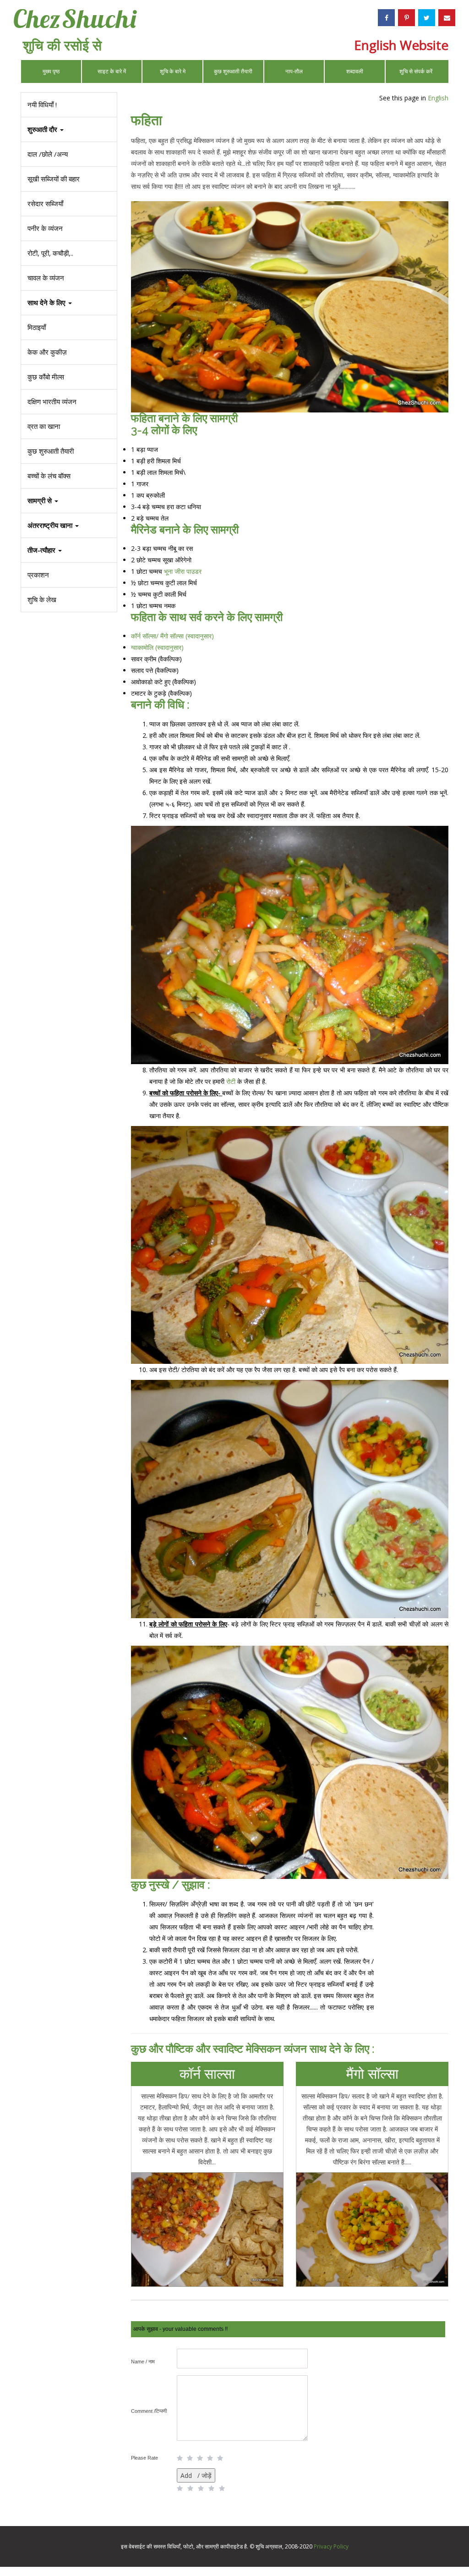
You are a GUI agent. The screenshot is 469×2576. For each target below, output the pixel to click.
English (438, 98)
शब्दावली (355, 71)
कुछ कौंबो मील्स (46, 377)
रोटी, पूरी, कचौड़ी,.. (50, 253)
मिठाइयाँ (37, 327)
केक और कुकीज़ (47, 352)
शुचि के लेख (42, 599)
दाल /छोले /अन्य (48, 154)
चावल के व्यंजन (46, 278)
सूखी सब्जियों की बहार (54, 179)
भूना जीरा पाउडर (183, 571)
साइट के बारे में (112, 71)
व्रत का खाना (44, 426)
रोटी (231, 1081)
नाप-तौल (294, 71)
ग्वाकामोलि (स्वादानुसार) (157, 647)
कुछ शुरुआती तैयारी (233, 71)
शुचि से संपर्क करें (416, 71)
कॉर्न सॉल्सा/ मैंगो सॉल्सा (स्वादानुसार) (172, 636)
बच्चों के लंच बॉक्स (49, 476)
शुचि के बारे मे (173, 71)
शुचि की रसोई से (62, 45)
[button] (69, 550)
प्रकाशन (38, 575)
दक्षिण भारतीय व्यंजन (52, 401)
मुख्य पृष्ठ (51, 71)
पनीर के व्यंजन (45, 228)
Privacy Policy (331, 2546)
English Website (401, 45)
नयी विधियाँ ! (42, 104)
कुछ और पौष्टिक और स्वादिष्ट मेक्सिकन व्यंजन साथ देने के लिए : (253, 2049)
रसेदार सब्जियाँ (45, 203)
